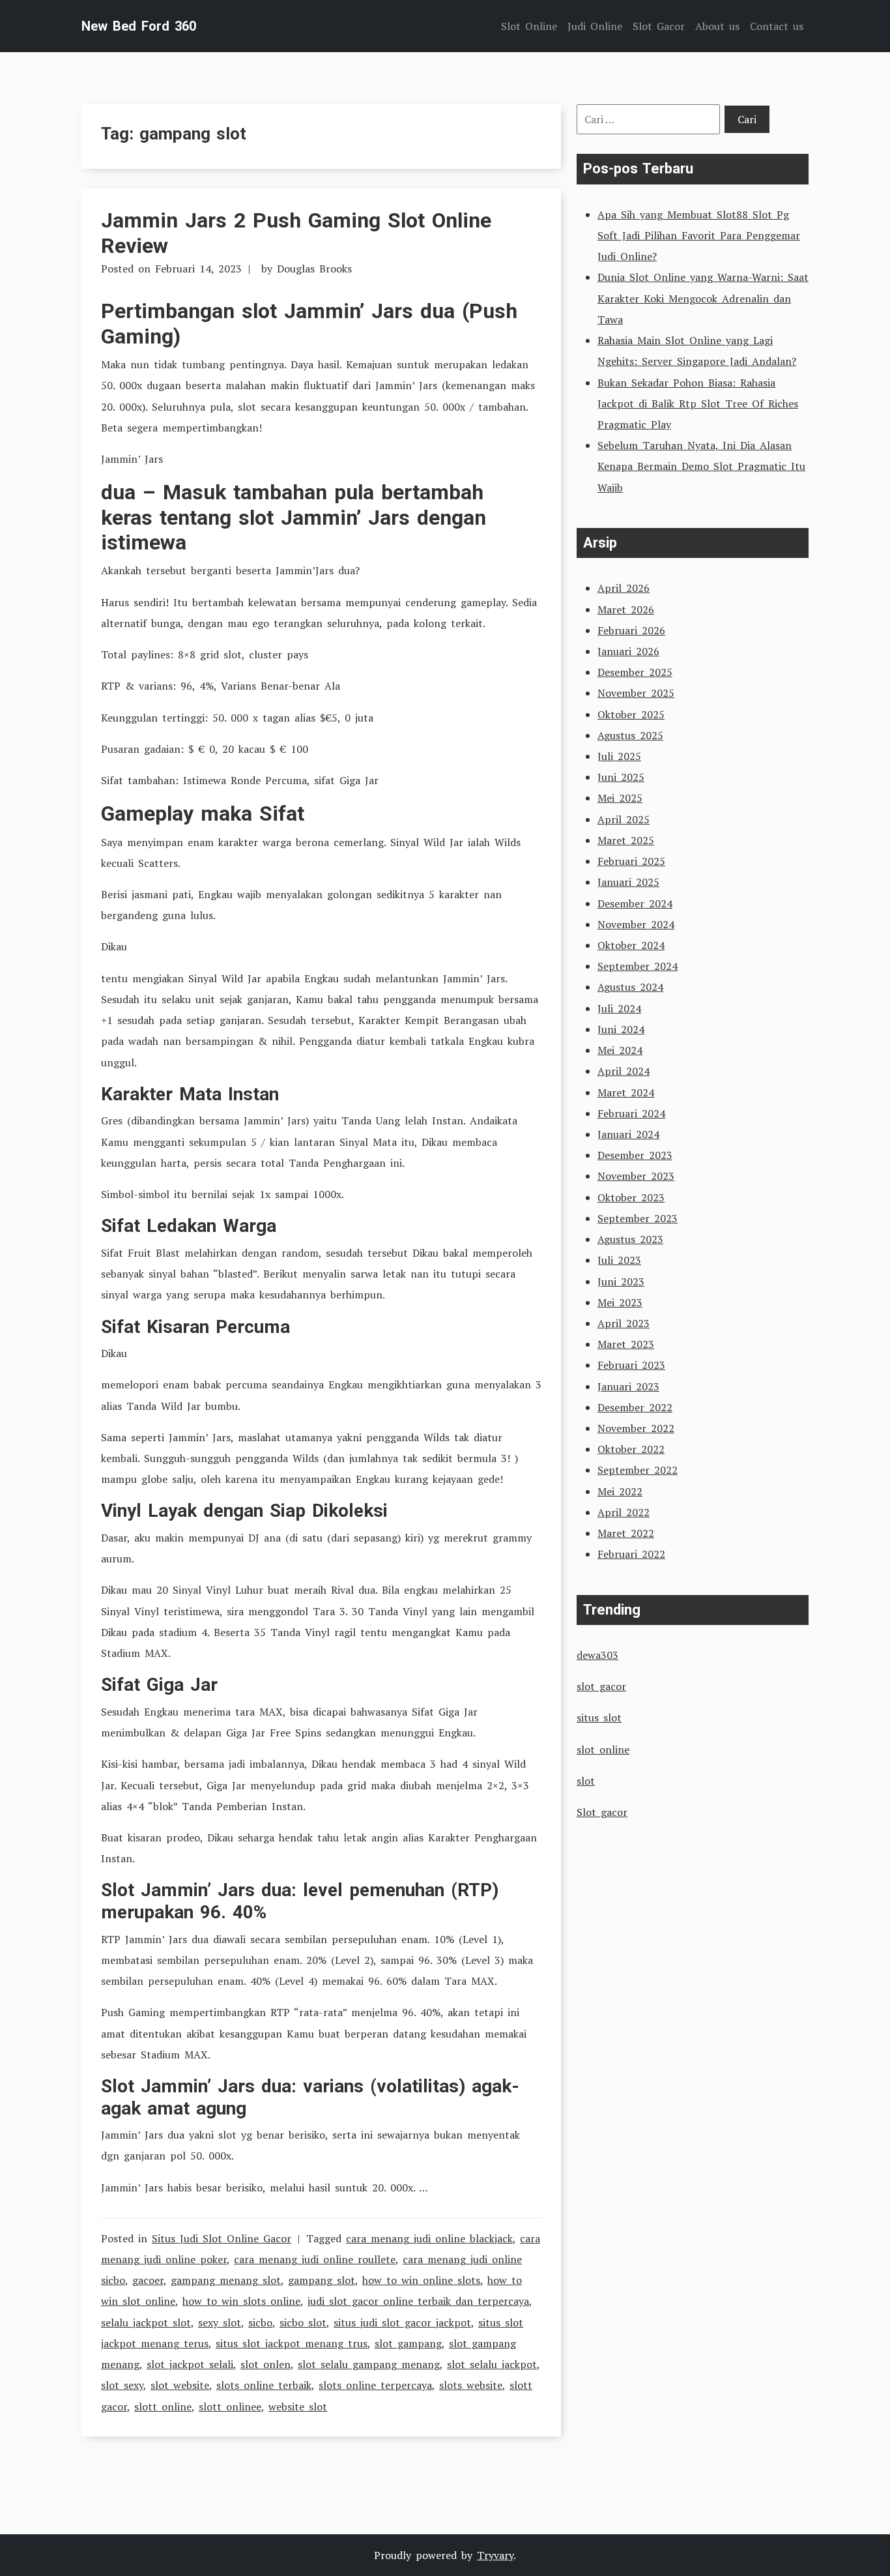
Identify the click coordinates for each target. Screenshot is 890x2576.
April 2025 (624, 819)
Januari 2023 (628, 1386)
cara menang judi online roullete (315, 2259)
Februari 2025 (631, 861)
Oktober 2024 (631, 945)
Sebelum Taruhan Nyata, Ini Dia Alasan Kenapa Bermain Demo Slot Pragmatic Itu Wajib (701, 466)
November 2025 (636, 693)
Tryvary (495, 2555)
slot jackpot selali (190, 2364)
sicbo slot (303, 2322)
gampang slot (322, 2280)
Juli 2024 (619, 1008)
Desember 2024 (635, 903)
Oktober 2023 (631, 1197)
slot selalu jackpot (492, 2364)
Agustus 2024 (630, 987)
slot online (603, 1749)
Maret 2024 (626, 1092)
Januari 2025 (628, 882)
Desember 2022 (635, 1407)
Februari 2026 (631, 630)
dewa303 (597, 1655)
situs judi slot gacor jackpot (402, 2322)
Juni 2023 (621, 1281)
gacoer (148, 2280)
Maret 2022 (626, 1533)
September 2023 (638, 1218)
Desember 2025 (635, 672)
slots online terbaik (264, 2385)
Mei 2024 (620, 1050)
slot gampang (408, 2343)
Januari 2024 (628, 1134)
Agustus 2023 (630, 1239)
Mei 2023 (620, 1302)
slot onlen (266, 2364)
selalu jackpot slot (146, 2322)
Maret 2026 (626, 609)
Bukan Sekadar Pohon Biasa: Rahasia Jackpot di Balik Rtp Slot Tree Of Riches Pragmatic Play (698, 403)
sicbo (260, 2322)
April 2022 (624, 1512)
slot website (180, 2385)
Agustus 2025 (630, 735)
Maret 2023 (626, 1344)
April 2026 (624, 588)
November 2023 (636, 1176)
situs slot (599, 1718)
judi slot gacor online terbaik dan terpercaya (418, 2301)
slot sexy (122, 2385)
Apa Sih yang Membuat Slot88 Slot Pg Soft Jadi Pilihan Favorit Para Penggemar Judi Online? (699, 235)
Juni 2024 (621, 1029)
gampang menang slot (226, 2280)
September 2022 (638, 1470)
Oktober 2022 (631, 1449)
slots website (471, 2385)
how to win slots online (241, 2301)
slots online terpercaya (375, 2385)
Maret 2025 (626, 840)
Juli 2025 (619, 756)
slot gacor (601, 1686)
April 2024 (624, 1071)
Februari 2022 (631, 1554)
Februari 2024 (631, 1113)
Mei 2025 (620, 798)
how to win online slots (421, 2280)
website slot (298, 2407)
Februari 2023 (631, 1365)
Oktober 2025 (631, 714)
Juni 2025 (621, 777)
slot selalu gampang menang (369, 2364)
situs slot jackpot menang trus (292, 2343)
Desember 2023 (635, 1155)
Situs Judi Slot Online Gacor (222, 2238)
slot (586, 1781)
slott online (163, 2407)
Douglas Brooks (314, 269)
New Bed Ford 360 (139, 26)
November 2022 (636, 1428)
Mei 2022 (620, 1491)
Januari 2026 (628, 651)
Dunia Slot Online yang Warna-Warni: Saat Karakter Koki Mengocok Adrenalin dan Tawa (703, 298)
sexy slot (220, 2322)
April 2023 (624, 1323)
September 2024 (638, 966)
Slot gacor (602, 1812)
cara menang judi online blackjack (429, 2238)
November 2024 (636, 924)
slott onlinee (230, 2407)
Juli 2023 (619, 1260)
